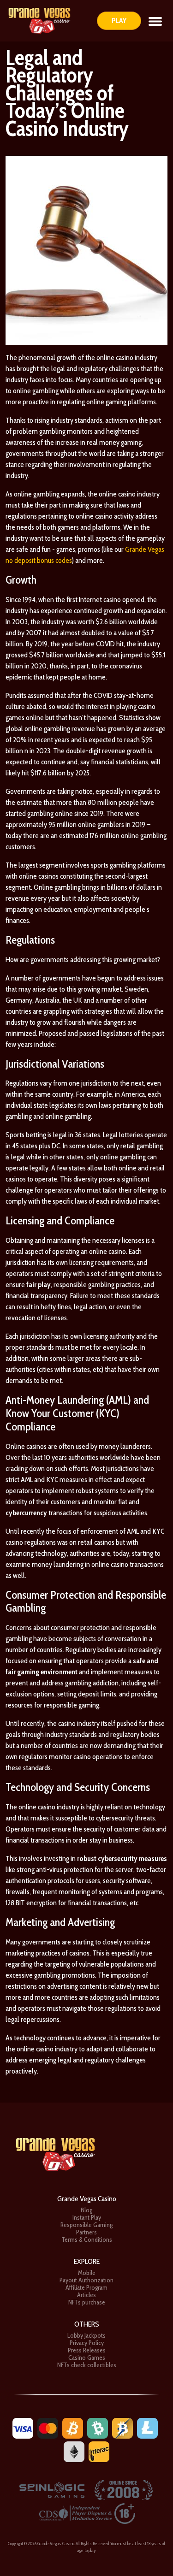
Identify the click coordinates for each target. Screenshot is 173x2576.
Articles (86, 2295)
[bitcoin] (73, 2427)
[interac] (99, 2451)
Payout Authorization (86, 2280)
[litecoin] (147, 2427)
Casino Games (87, 2357)
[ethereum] (74, 2451)
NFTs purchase (87, 2302)
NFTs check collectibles (87, 2365)
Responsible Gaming (86, 2225)
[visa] (23, 2427)
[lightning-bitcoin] (122, 2427)
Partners (86, 2232)
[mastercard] (48, 2427)
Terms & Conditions (87, 2239)
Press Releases (87, 2350)
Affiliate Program (86, 2287)
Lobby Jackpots (86, 2335)
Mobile (87, 2273)
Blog (86, 2210)
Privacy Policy (87, 2343)
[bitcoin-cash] (98, 2427)
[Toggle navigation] (155, 21)
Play (119, 21)
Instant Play (87, 2217)
